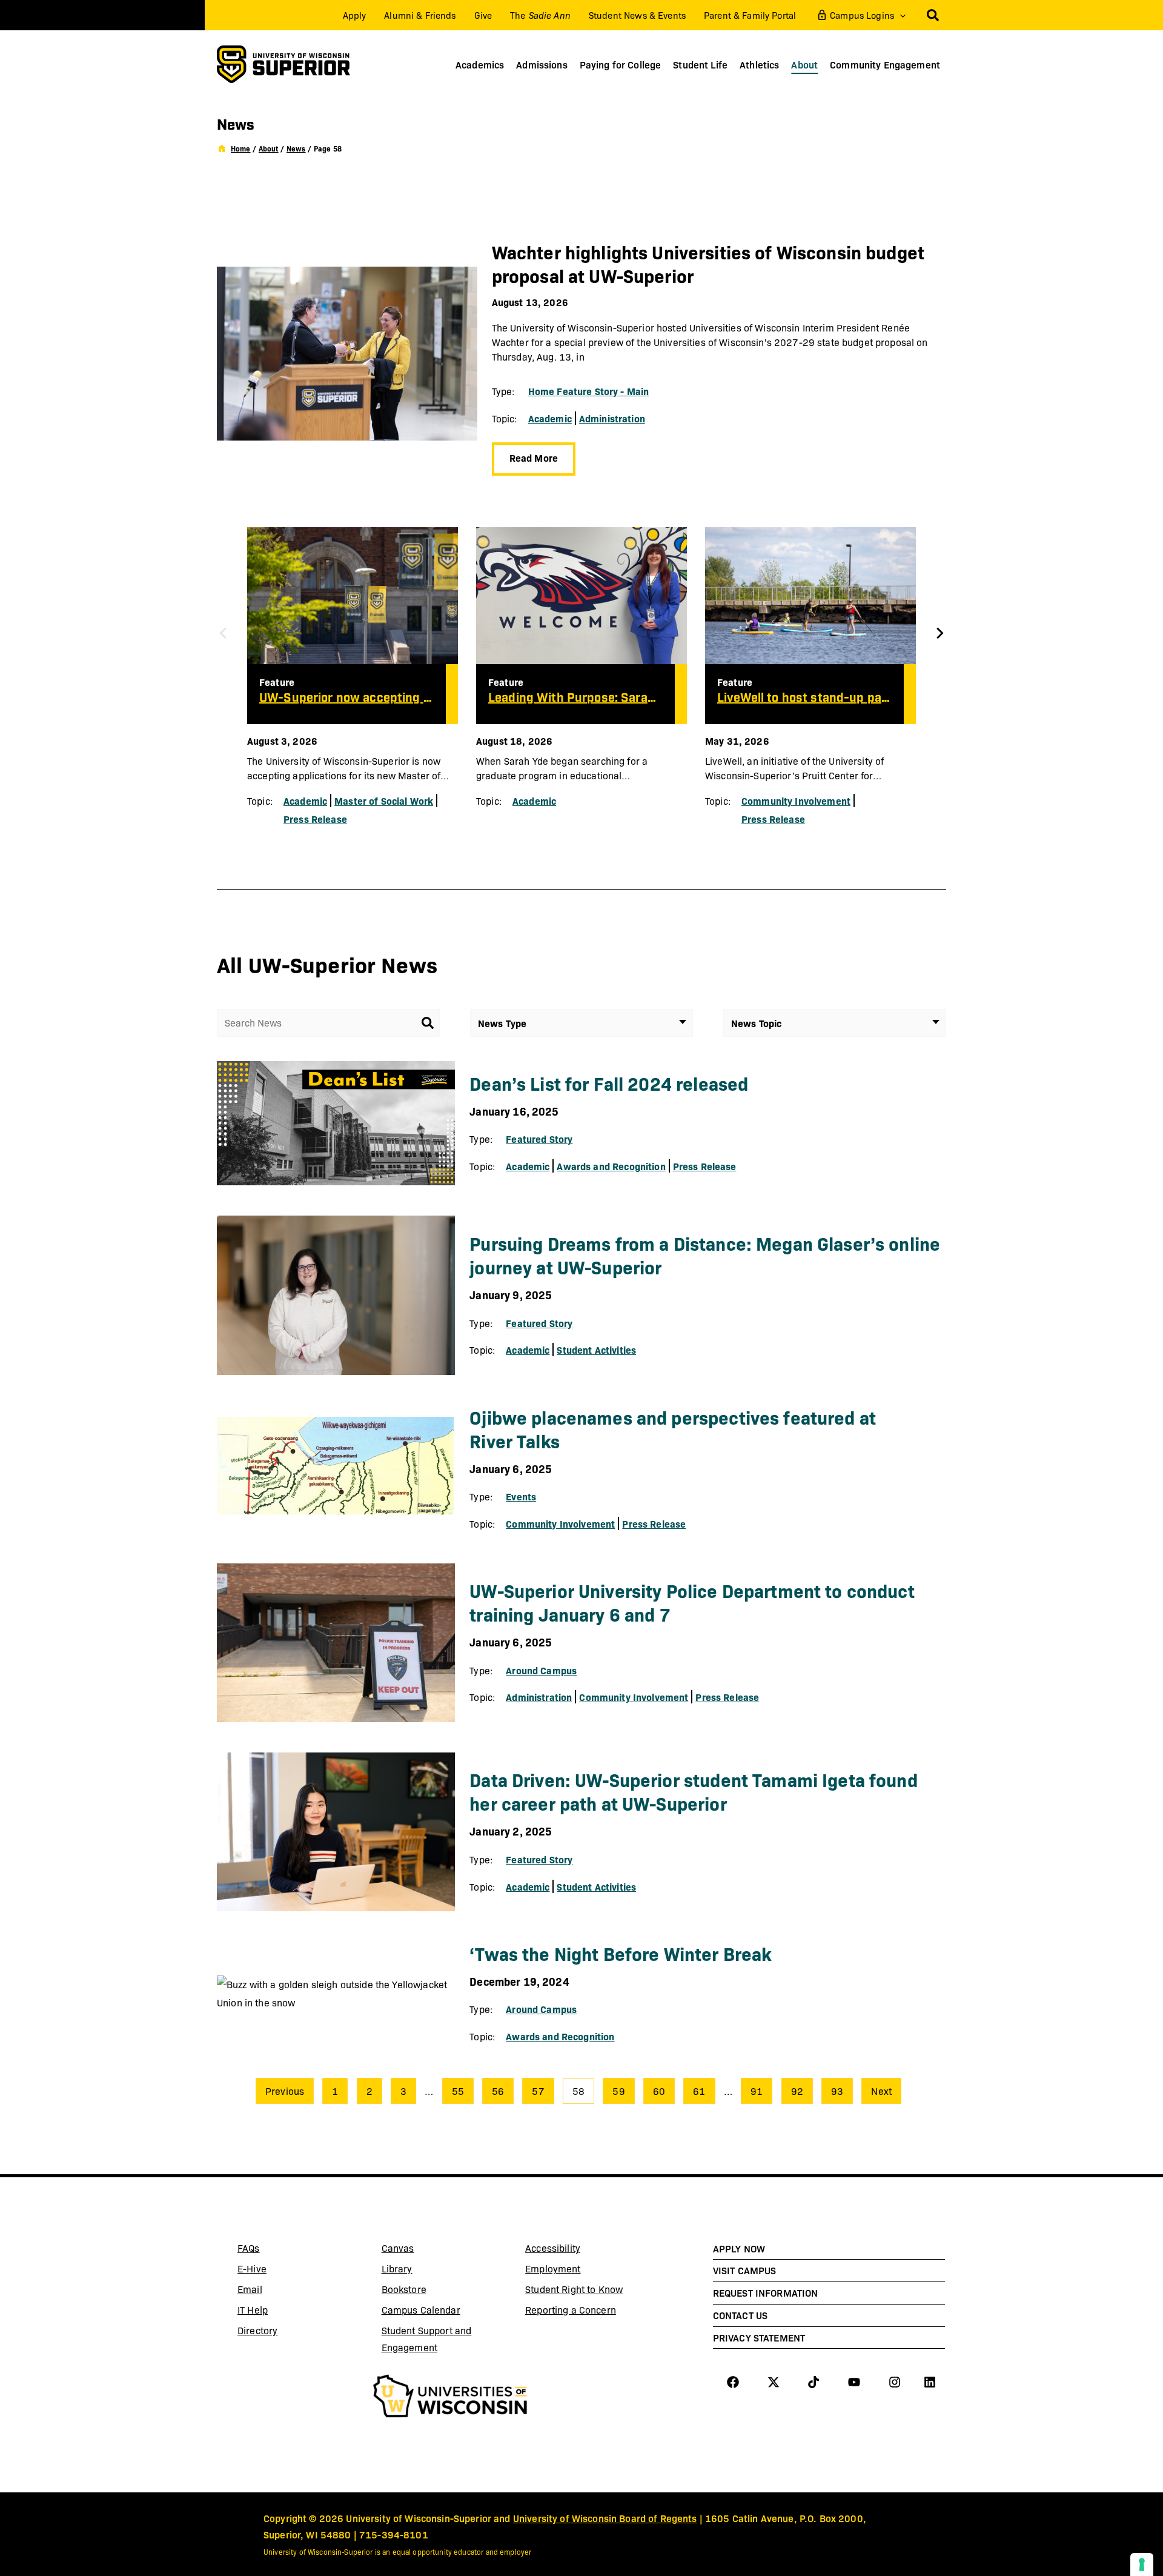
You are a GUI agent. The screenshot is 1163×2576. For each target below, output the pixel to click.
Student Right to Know (574, 2289)
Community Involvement (796, 800)
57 (538, 2091)
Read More (534, 458)
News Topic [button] (756, 1023)
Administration (612, 418)
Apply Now (739, 2248)
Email (282, 2291)
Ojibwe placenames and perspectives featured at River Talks (673, 1429)
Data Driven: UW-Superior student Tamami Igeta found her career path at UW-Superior (693, 1791)
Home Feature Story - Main (589, 391)
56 (498, 2091)
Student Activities (596, 1350)
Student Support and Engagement (427, 2339)
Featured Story (539, 1139)
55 (458, 2091)
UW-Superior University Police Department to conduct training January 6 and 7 (692, 1602)
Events (521, 1496)
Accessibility (553, 2248)
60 (659, 2091)
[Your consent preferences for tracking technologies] (1142, 2564)
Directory (257, 2330)
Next (881, 2091)
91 (757, 2091)
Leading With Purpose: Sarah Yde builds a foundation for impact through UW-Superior (575, 698)
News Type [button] (502, 1023)
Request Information (766, 2292)
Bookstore (426, 2291)
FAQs (249, 2248)
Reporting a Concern (571, 2310)
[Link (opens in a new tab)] (450, 2398)
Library (426, 2271)
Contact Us (740, 2315)
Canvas (426, 2250)
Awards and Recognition (611, 1166)
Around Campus (541, 1670)
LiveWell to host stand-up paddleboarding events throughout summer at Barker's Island (804, 698)
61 (699, 2091)
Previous (285, 2091)
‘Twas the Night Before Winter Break (620, 1953)
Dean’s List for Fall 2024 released (609, 1083)
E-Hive (282, 2271)
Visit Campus (745, 2270)
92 (797, 2091)
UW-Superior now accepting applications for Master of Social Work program (346, 698)
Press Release (315, 819)
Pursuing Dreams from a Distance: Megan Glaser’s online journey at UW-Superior (705, 1255)
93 (837, 2091)
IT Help (282, 2312)
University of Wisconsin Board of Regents (605, 2518)
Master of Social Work (384, 800)
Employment (553, 2268)
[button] (900, 15)
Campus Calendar (421, 2310)
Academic (550, 418)
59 (618, 2091)
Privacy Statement (759, 2337)
